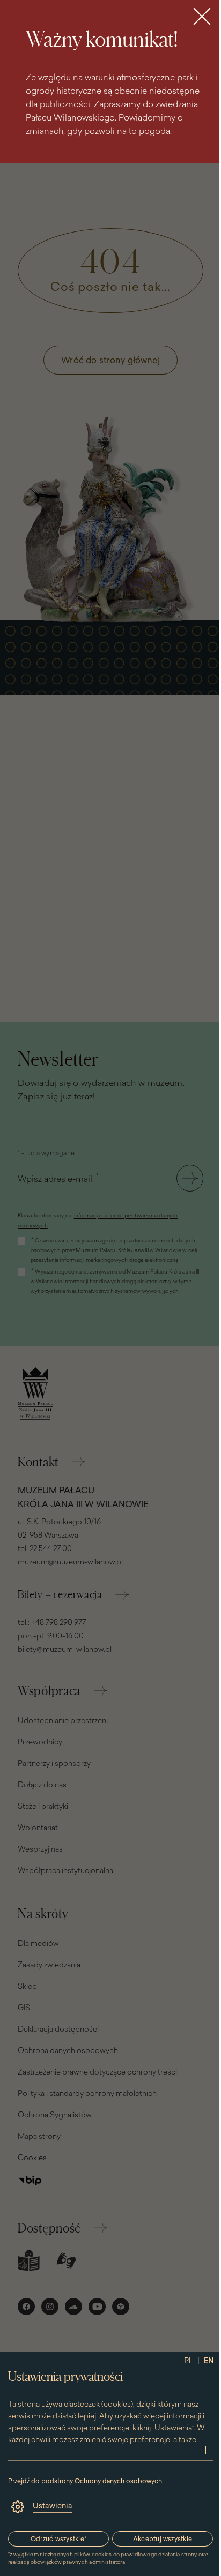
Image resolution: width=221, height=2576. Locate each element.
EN (209, 2361)
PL (189, 2361)
